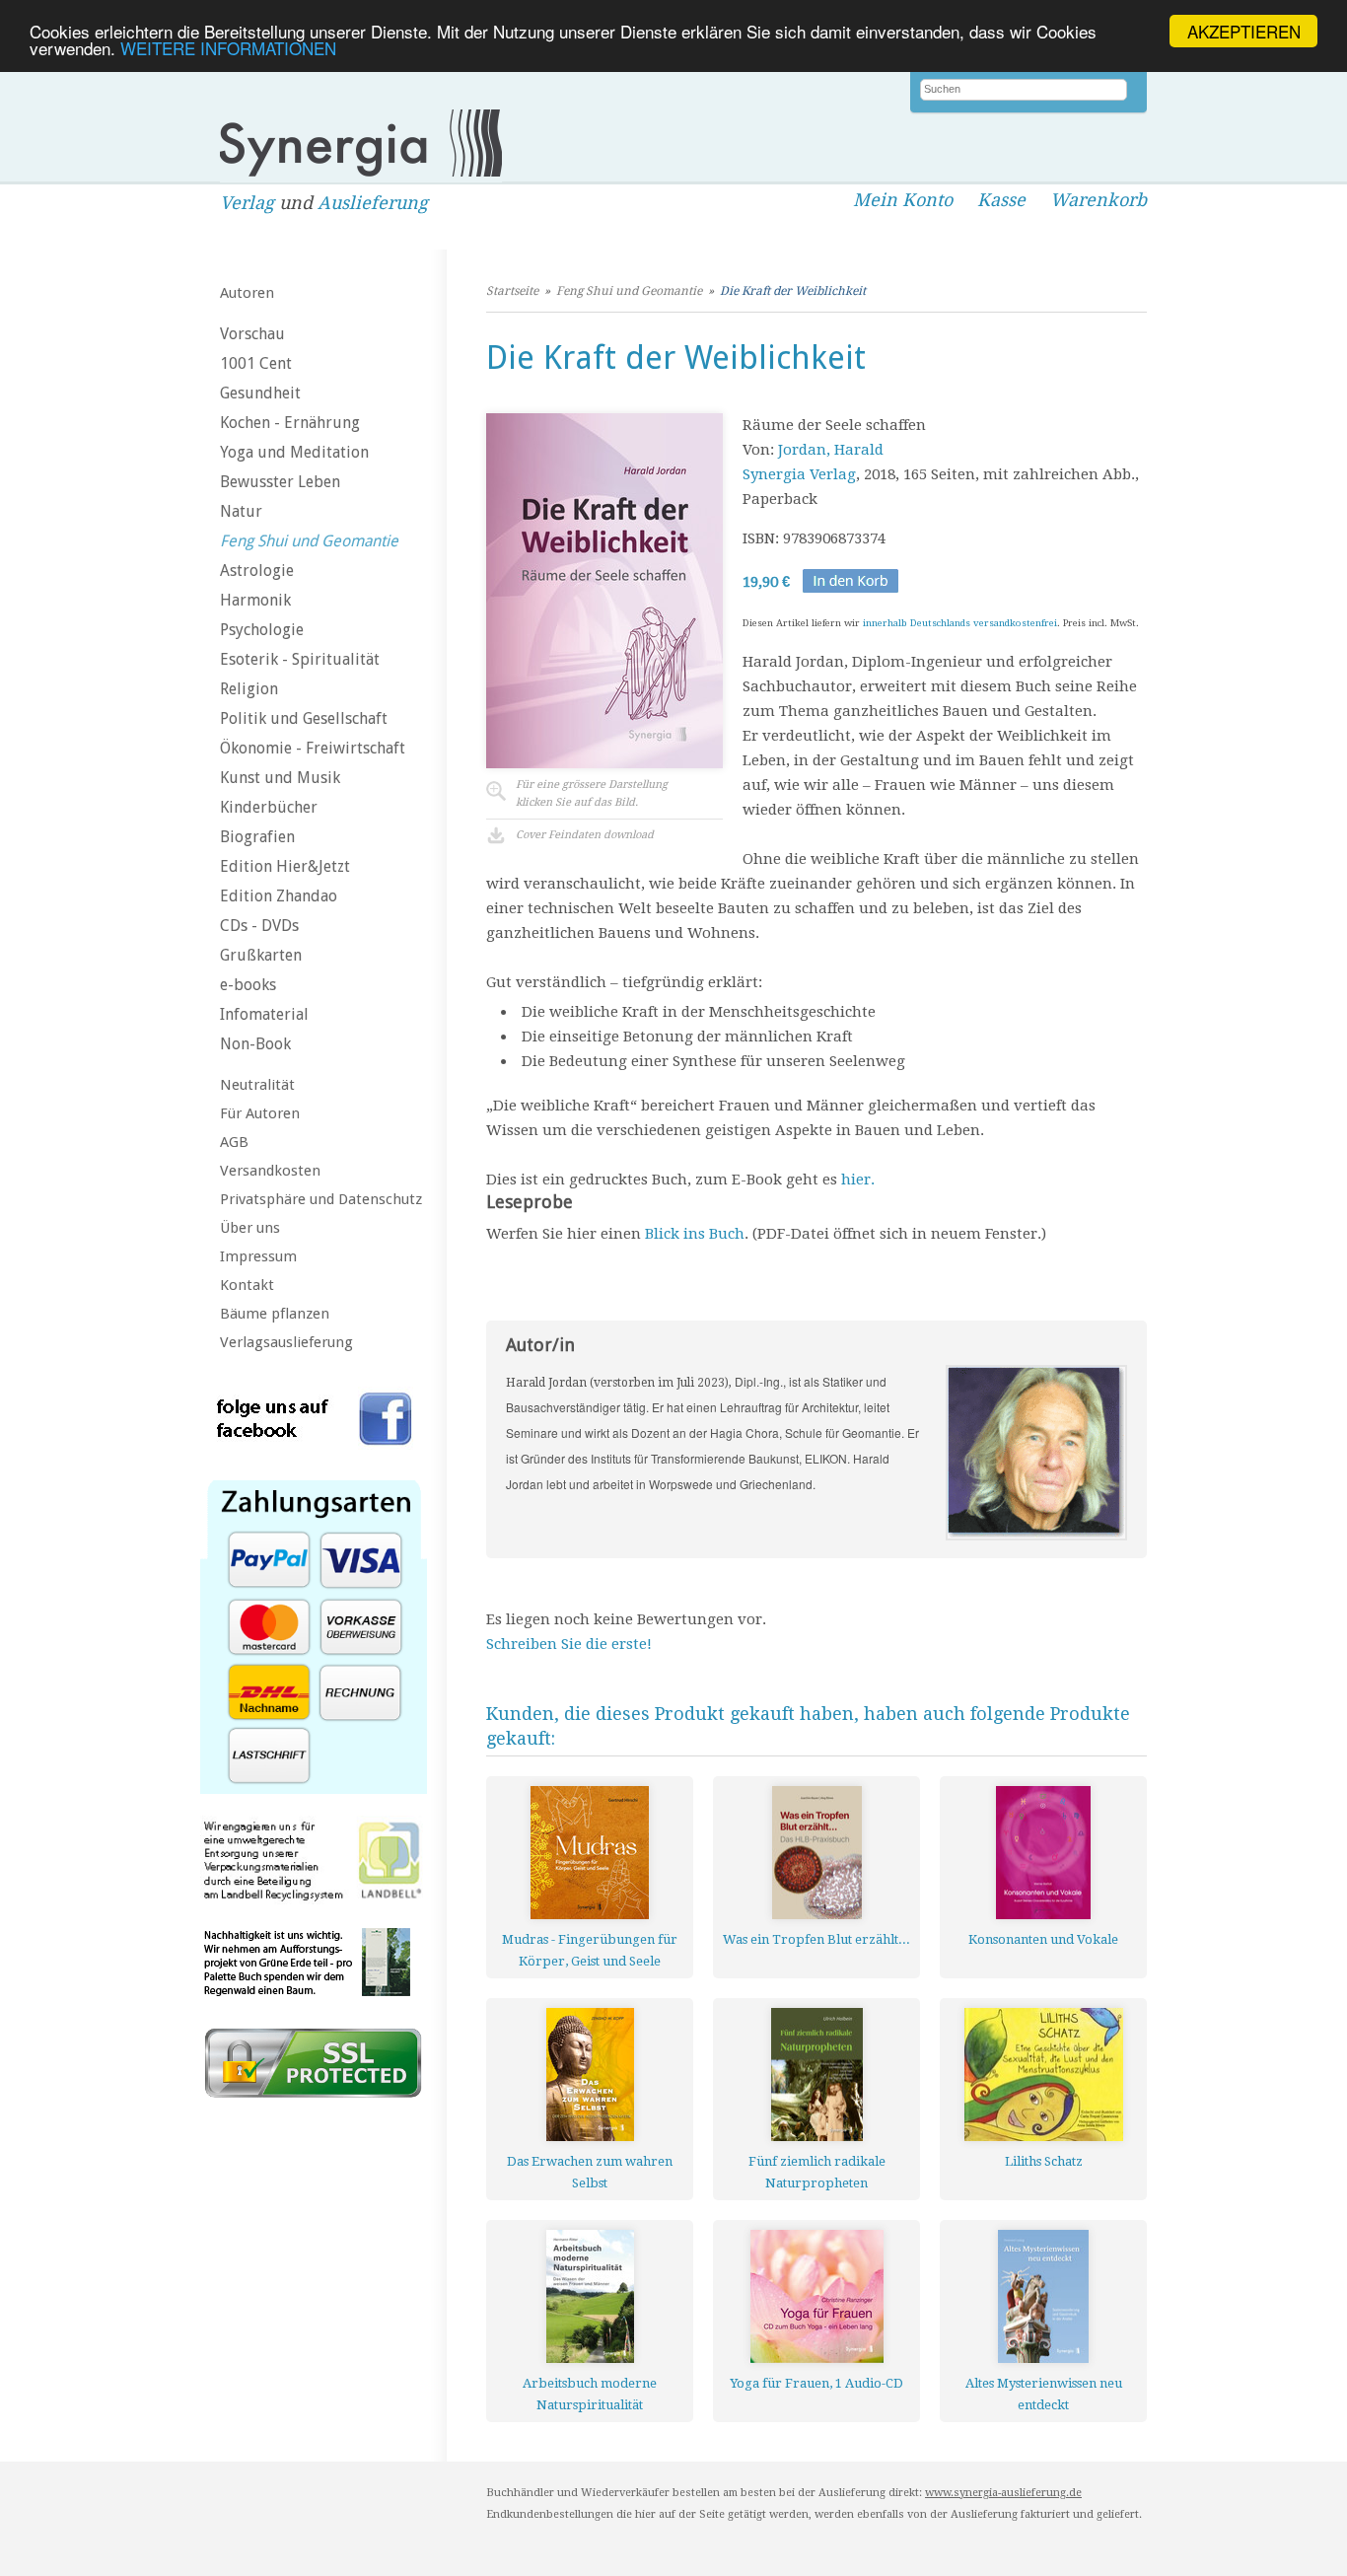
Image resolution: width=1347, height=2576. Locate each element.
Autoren (247, 293)
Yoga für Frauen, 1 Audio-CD (816, 2383)
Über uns (250, 1228)
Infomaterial (264, 1014)
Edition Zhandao (279, 896)
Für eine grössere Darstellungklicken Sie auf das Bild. (592, 793)
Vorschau (252, 334)
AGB (234, 1142)
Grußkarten (261, 955)
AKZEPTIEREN (1244, 31)
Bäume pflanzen (275, 1314)
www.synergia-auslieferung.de (1003, 2493)
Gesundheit (260, 393)
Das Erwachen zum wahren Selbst (590, 2172)
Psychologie (262, 630)
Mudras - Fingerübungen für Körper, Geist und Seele (590, 1950)
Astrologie (257, 571)
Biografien (257, 837)
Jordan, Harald (831, 450)
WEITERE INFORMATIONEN (228, 49)
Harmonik (255, 600)
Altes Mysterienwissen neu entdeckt (1044, 2394)
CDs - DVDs (259, 926)
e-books (248, 985)
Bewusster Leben (280, 482)
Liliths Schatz (1044, 2161)
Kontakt (247, 1285)
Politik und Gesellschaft (304, 718)
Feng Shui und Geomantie (309, 541)
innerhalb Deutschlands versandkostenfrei (960, 623)
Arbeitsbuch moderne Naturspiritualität (590, 2394)
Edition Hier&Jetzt (285, 866)
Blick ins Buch (695, 1234)
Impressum (258, 1256)
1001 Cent (256, 363)
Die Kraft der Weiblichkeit (793, 291)
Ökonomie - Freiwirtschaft (313, 748)
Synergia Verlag (799, 474)
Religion (249, 689)
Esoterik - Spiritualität (300, 659)
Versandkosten (270, 1171)
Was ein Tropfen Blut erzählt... (816, 1939)
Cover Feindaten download (585, 835)
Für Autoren (260, 1113)
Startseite (512, 291)
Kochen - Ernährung (290, 423)
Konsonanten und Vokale (1043, 1939)
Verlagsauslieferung (286, 1342)
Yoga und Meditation (294, 452)
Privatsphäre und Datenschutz (321, 1199)
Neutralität (257, 1085)
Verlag (247, 203)
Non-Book (255, 1044)
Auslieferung (373, 203)
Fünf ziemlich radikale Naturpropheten (817, 2172)
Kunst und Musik (280, 778)
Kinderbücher (269, 807)
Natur (241, 511)
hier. (858, 1180)
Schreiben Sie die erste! (569, 1644)
